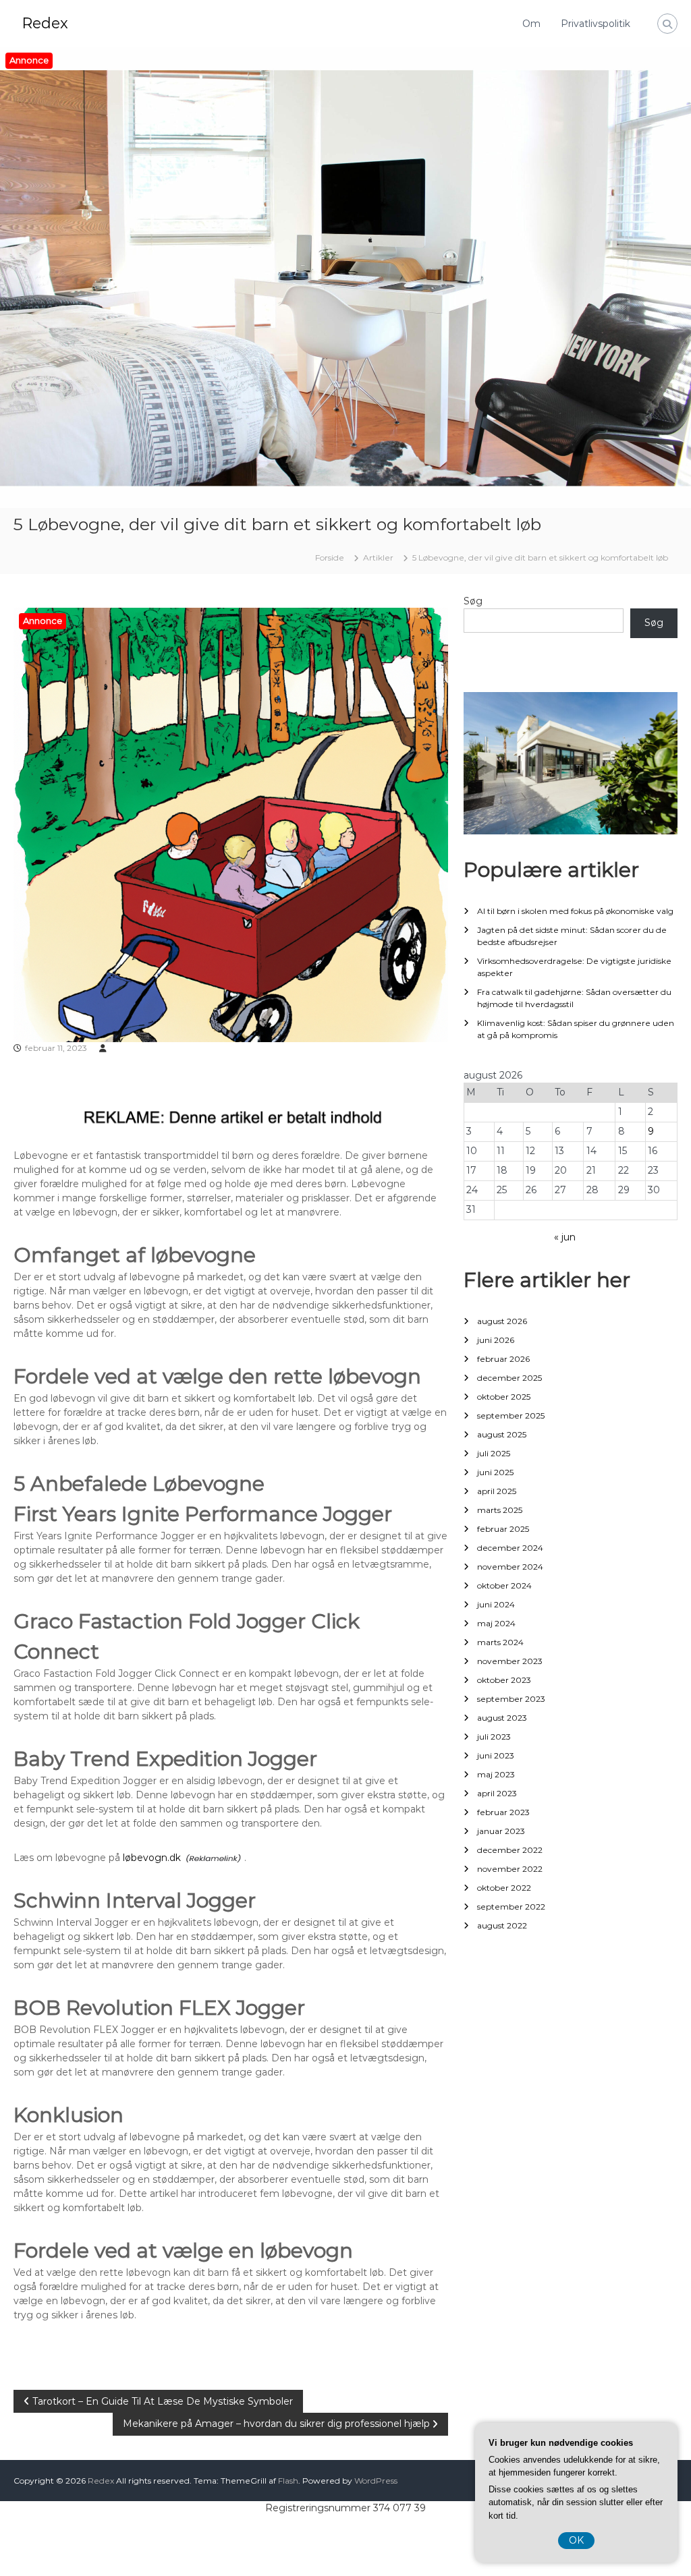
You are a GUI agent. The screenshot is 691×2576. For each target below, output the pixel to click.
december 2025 (509, 1378)
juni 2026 (496, 1340)
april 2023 (497, 1793)
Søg (473, 601)
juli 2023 (494, 1737)
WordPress (376, 2481)
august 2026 (502, 1321)
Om (531, 24)
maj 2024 (496, 1623)
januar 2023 (501, 1831)
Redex (45, 23)
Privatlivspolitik (596, 24)
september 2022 (511, 1907)
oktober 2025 (504, 1397)
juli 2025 (494, 1453)
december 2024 (510, 1548)
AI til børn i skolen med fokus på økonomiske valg (575, 911)
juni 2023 (496, 1755)
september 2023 (511, 1699)
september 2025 (511, 1415)
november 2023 (510, 1661)
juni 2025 (495, 1472)
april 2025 (497, 1491)
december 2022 (510, 1850)
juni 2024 (496, 1604)
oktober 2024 (504, 1585)
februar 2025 (503, 1529)
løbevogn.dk (152, 1858)
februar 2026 (503, 1359)
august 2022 (502, 1925)
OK (576, 2540)
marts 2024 (500, 1642)
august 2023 (502, 1718)
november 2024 (510, 1567)
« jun (565, 1237)
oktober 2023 (504, 1680)
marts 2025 (500, 1510)
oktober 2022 (504, 1888)
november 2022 (510, 1869)
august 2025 (502, 1434)
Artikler (378, 557)
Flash (288, 2481)
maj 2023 (496, 1774)
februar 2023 (503, 1812)
